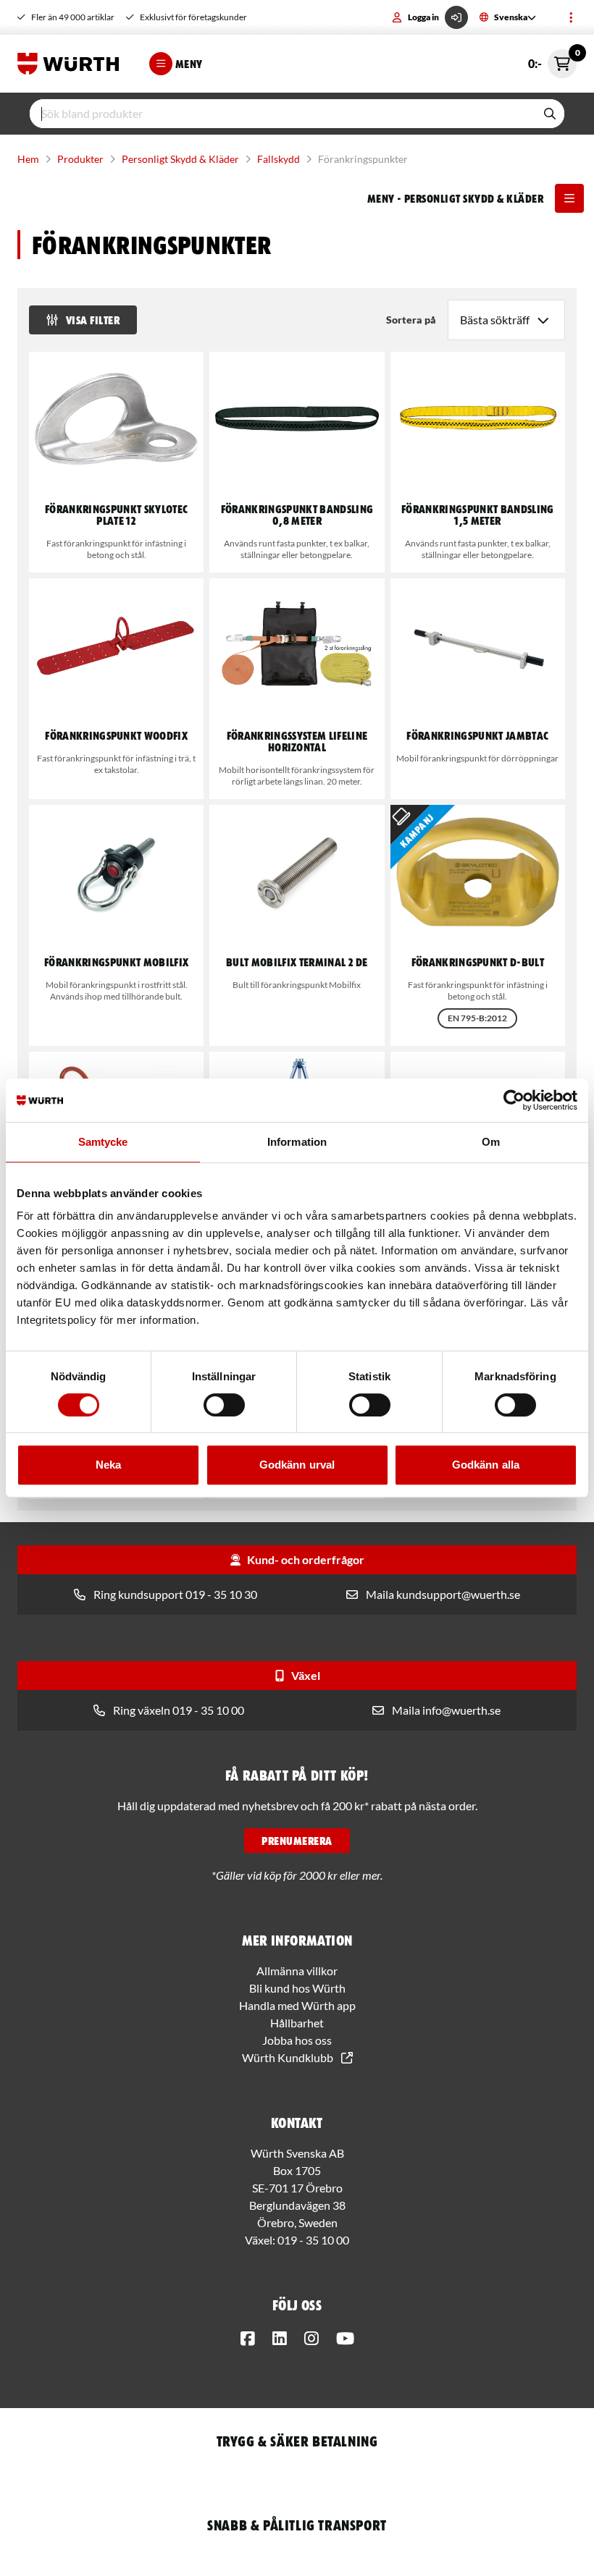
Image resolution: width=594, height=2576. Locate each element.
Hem (28, 159)
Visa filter (93, 320)
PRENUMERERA (297, 1841)
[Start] (72, 64)
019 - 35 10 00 (313, 2240)
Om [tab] (491, 1142)
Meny (189, 64)
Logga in (423, 17)
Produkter (80, 159)
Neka (108, 1465)
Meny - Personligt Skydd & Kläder (455, 198)
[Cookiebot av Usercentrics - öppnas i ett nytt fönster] (514, 1100)
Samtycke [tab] (103, 1142)
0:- (552, 60)
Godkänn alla (486, 1465)
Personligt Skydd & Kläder (180, 159)
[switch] (224, 1405)
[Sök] (550, 114)
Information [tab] (297, 1142)
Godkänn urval (297, 1465)
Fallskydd (279, 159)
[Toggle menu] (571, 17)
